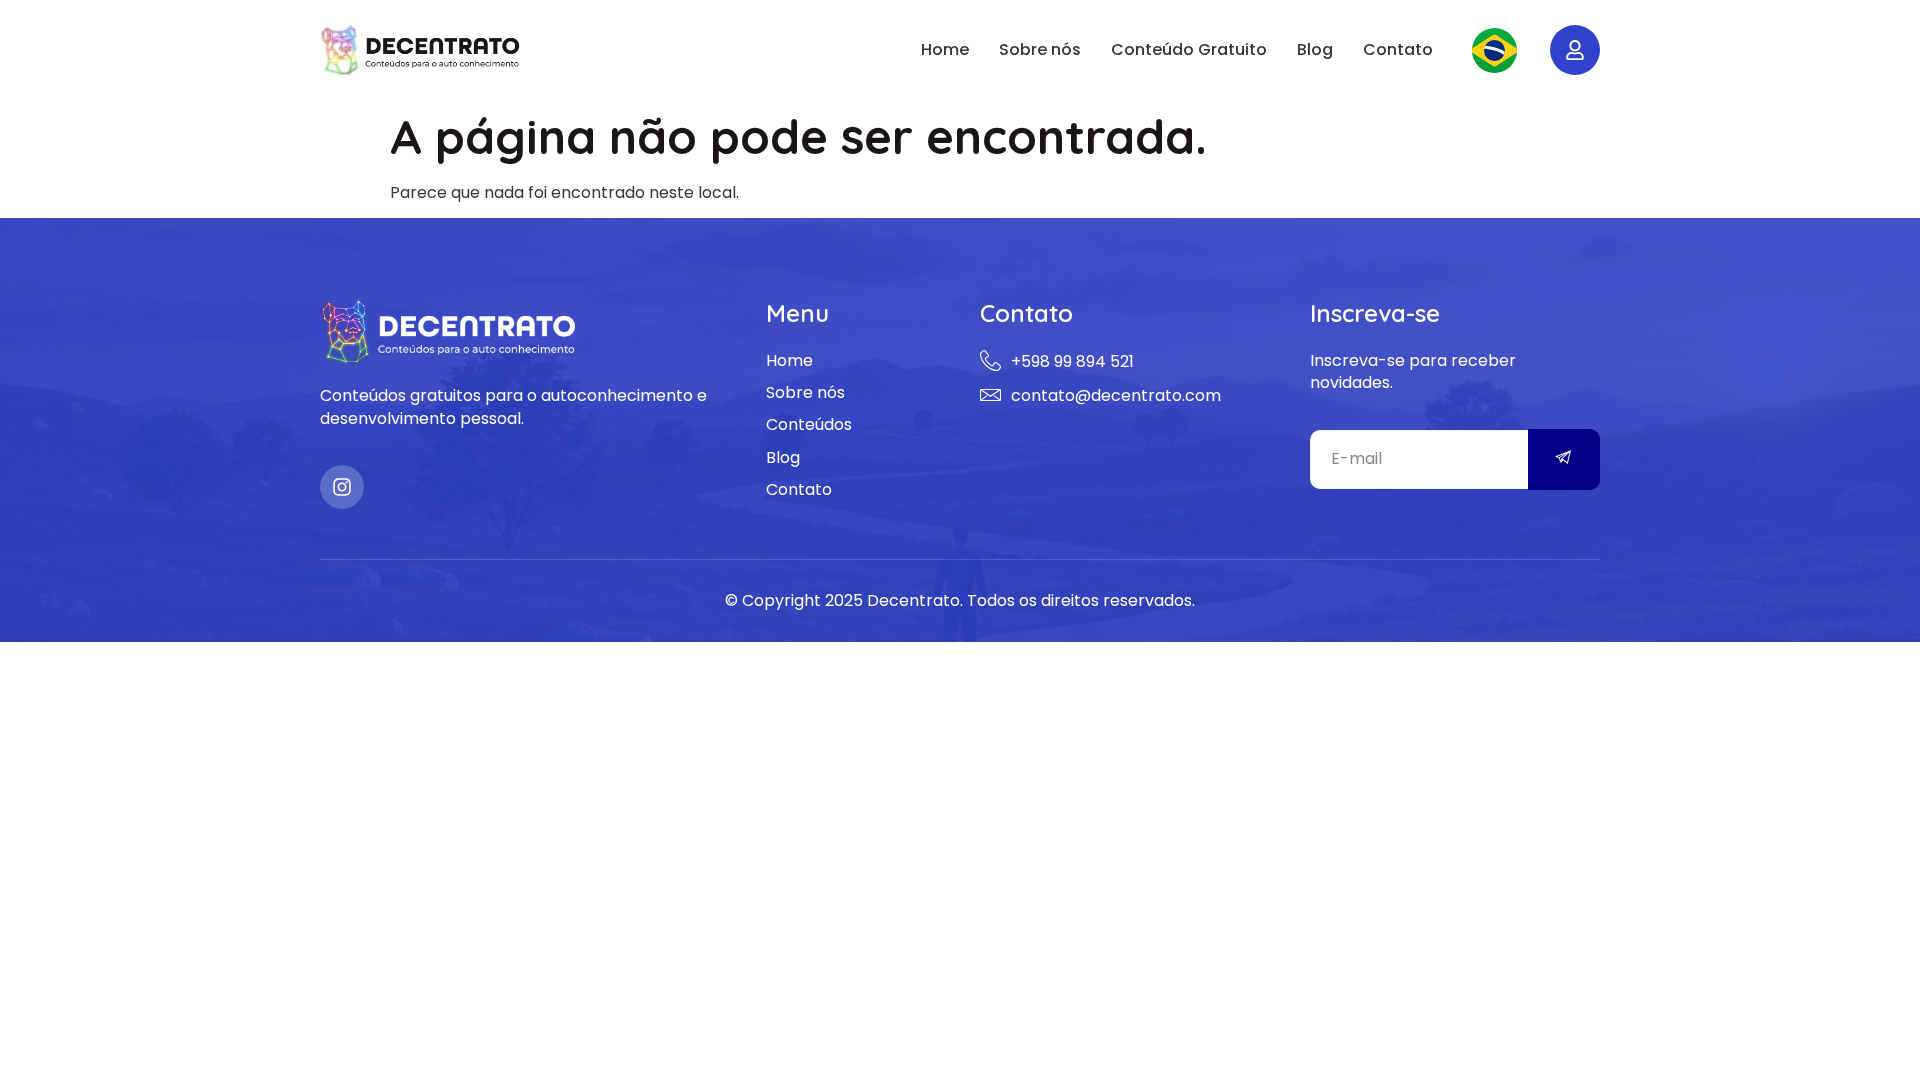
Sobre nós (1040, 49)
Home (945, 49)
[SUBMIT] (1564, 459)
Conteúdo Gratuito (1189, 49)
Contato (1398, 49)
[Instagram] (342, 487)
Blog (1315, 49)
